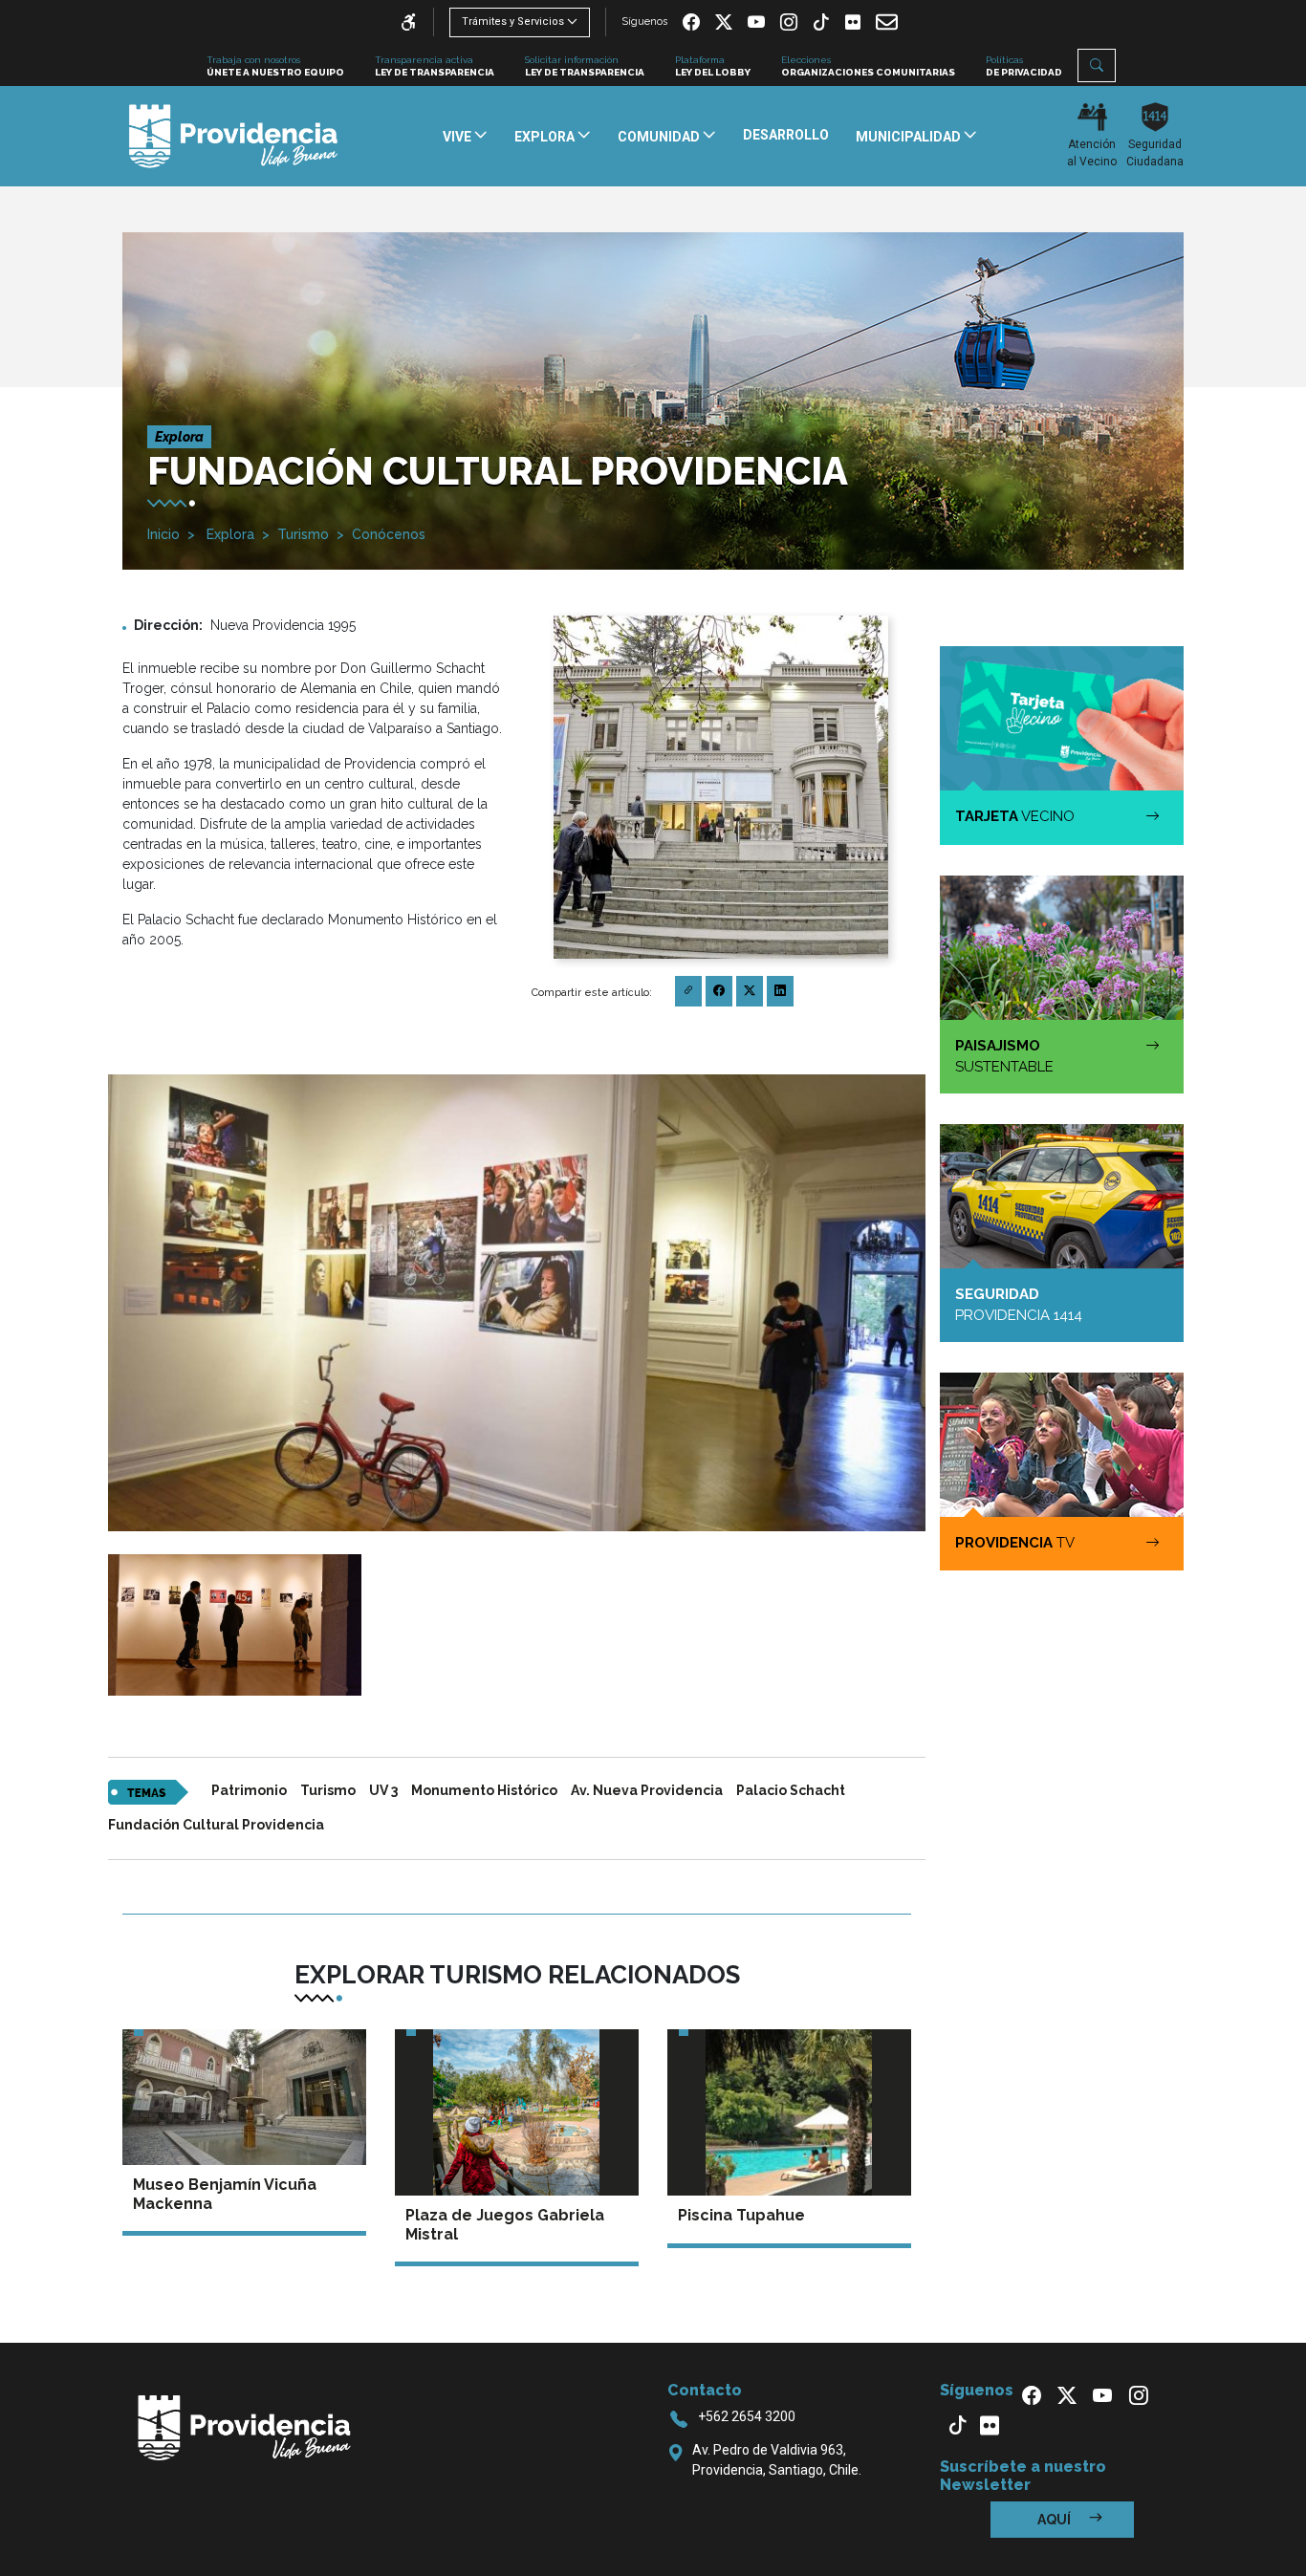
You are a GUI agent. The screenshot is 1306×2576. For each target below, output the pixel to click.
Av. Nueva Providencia (647, 1790)
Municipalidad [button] (910, 137)
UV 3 (383, 1790)
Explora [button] (546, 137)
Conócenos (389, 534)
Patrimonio (249, 1790)
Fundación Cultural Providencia (216, 1825)
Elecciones (868, 66)
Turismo (303, 534)
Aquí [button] (1056, 2520)
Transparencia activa (435, 66)
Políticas (1024, 66)
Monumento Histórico (484, 1790)
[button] (1097, 65)
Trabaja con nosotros (275, 66)
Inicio (163, 534)
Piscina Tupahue (741, 2215)
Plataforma (713, 66)
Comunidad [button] (660, 137)
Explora (229, 534)
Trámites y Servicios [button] (513, 22)
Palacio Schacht (791, 1790)
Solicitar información (585, 66)
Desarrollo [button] (786, 135)
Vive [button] (458, 137)
